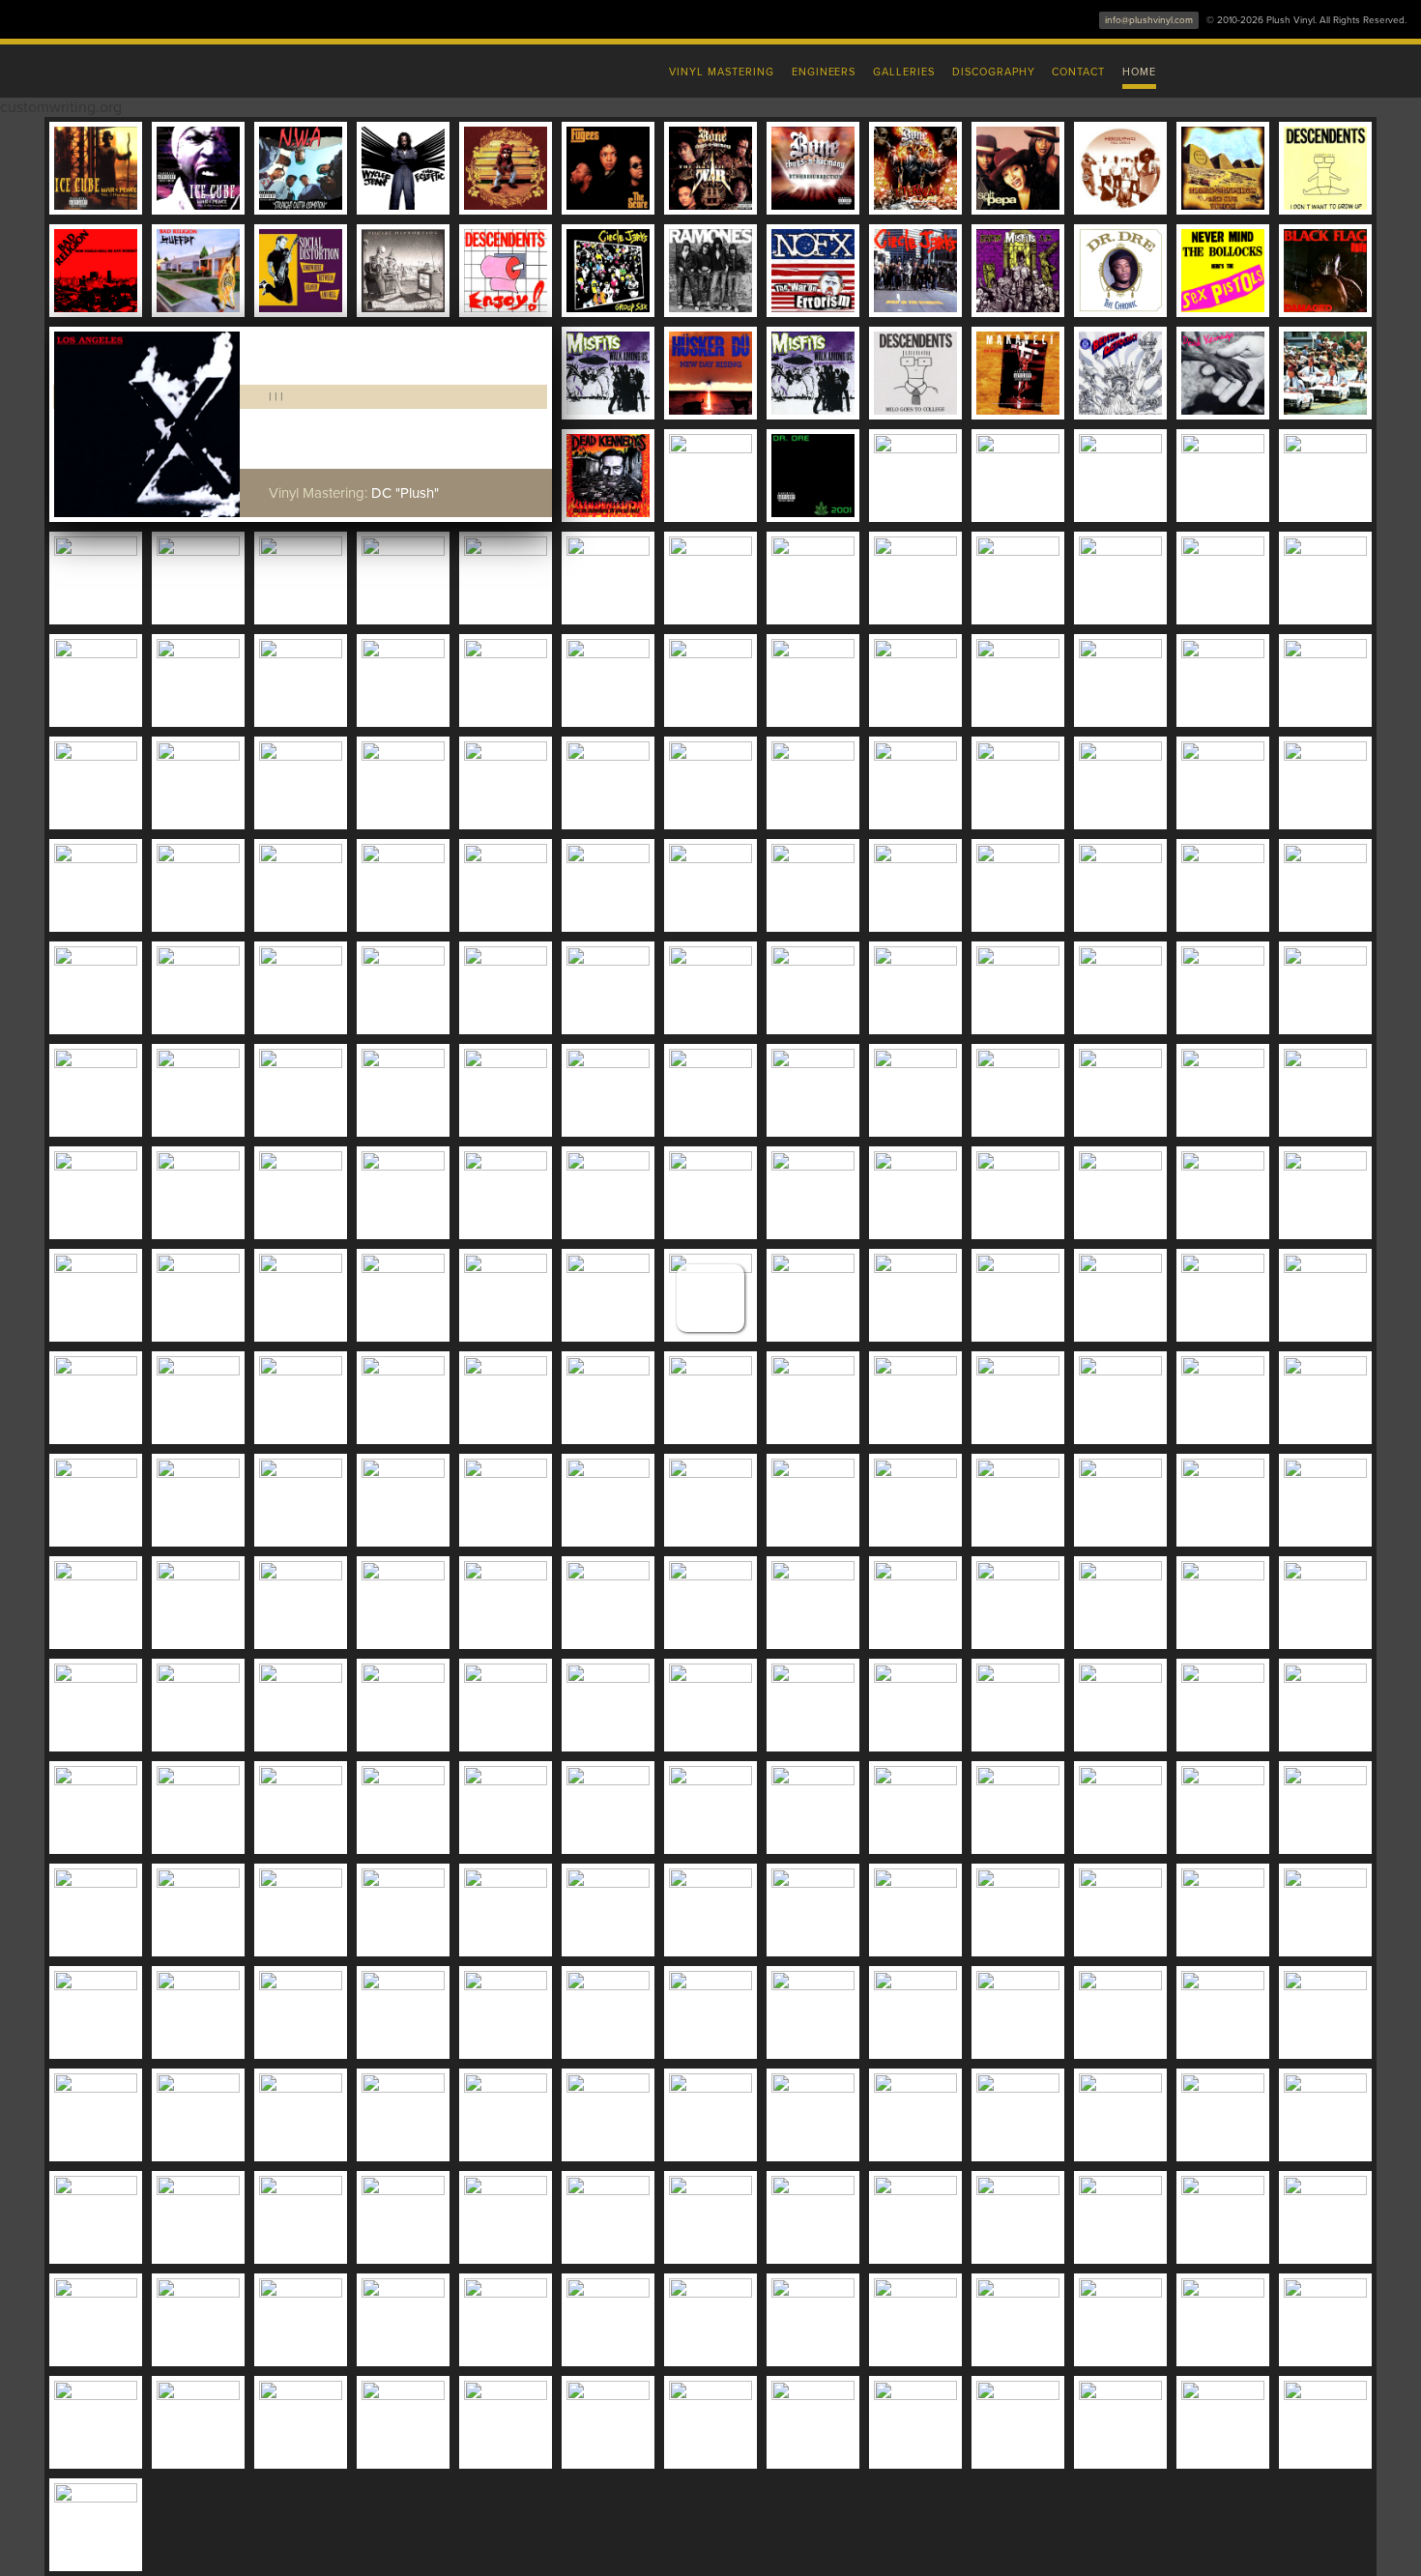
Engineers (824, 72)
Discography (994, 72)
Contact (1078, 72)
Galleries (904, 72)
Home (1139, 72)
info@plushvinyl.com (1149, 20)
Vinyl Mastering (721, 72)
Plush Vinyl (304, 68)
